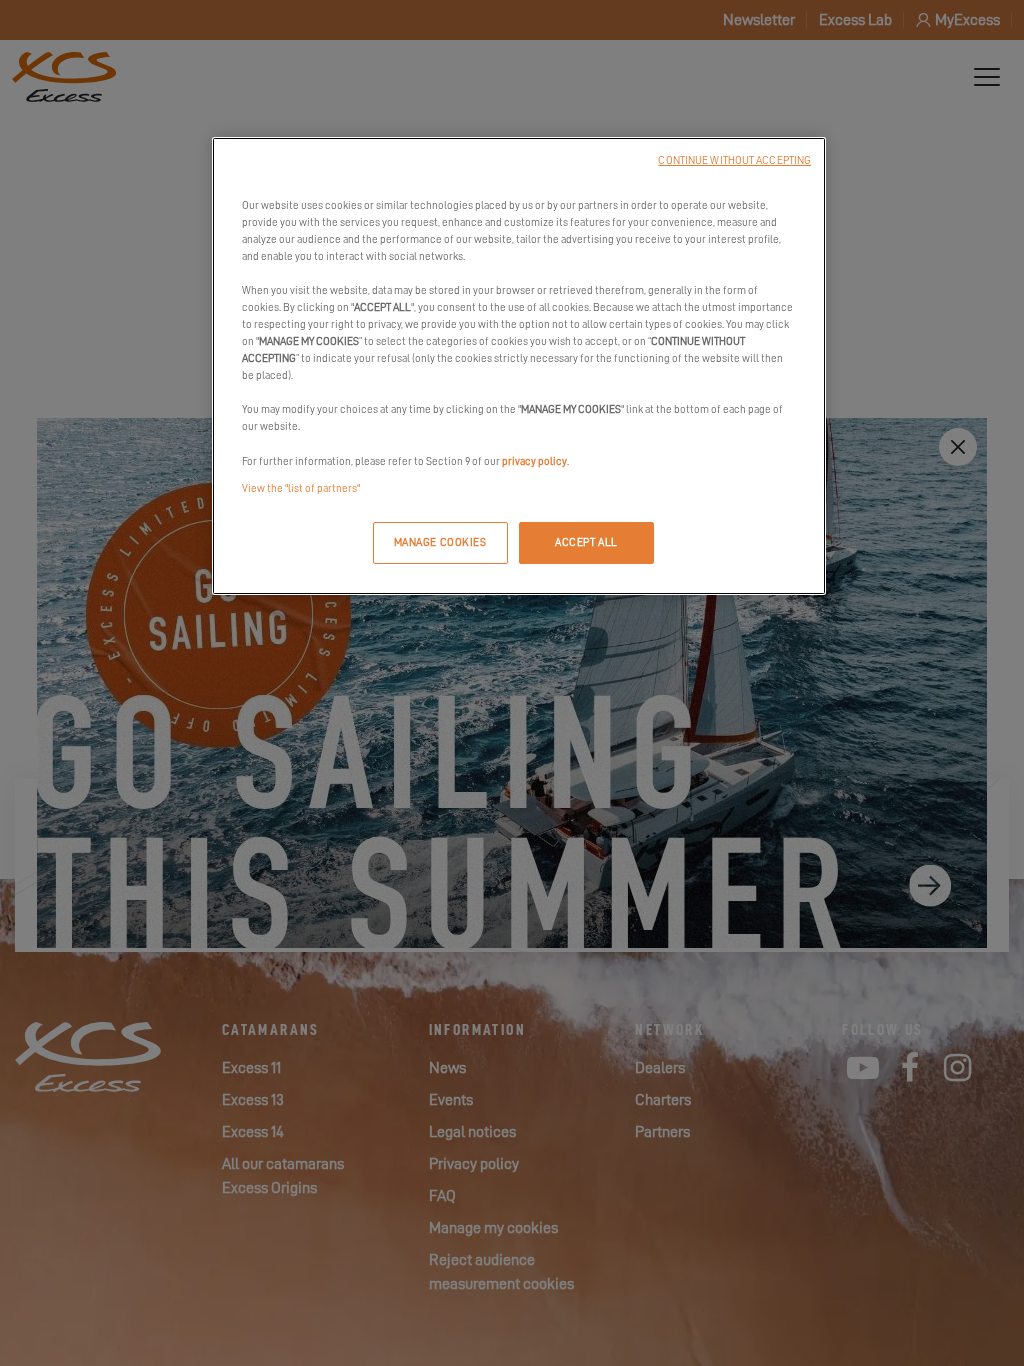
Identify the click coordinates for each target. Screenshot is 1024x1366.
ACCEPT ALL (586, 542)
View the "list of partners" (301, 488)
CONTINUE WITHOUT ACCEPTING (734, 160)
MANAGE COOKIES (440, 542)
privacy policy (534, 461)
